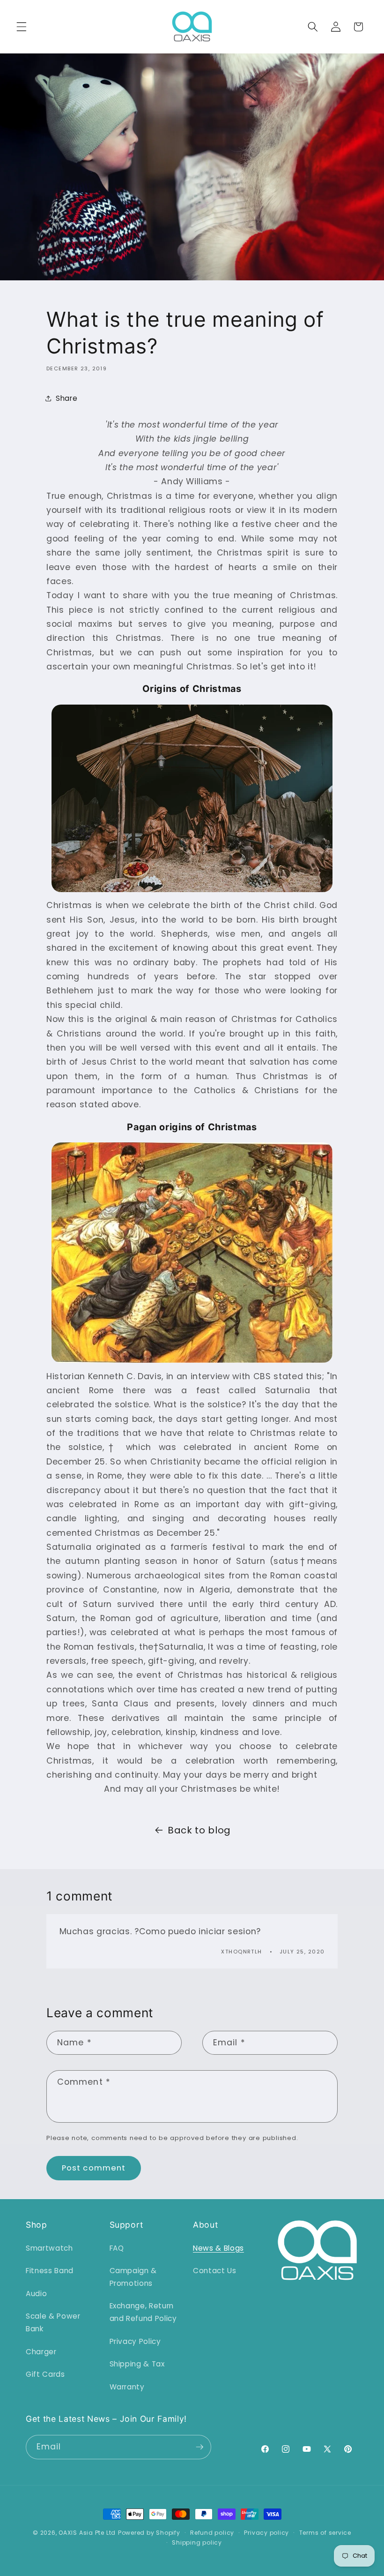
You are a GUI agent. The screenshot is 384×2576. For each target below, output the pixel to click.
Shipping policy (197, 2542)
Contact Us (215, 2271)
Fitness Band (50, 2271)
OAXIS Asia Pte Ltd (87, 2533)
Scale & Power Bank (53, 2322)
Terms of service (325, 2533)
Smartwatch (49, 2248)
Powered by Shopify (149, 2533)
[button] (22, 27)
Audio (36, 2294)
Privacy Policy (135, 2341)
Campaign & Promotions (133, 2277)
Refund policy (212, 2533)
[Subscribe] (199, 2447)
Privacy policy (266, 2533)
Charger (41, 2352)
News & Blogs (218, 2248)
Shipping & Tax (137, 2364)
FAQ (117, 2248)
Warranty (127, 2387)
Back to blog (199, 1830)
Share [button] (66, 398)
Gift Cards (45, 2374)
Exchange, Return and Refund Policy (143, 2312)
